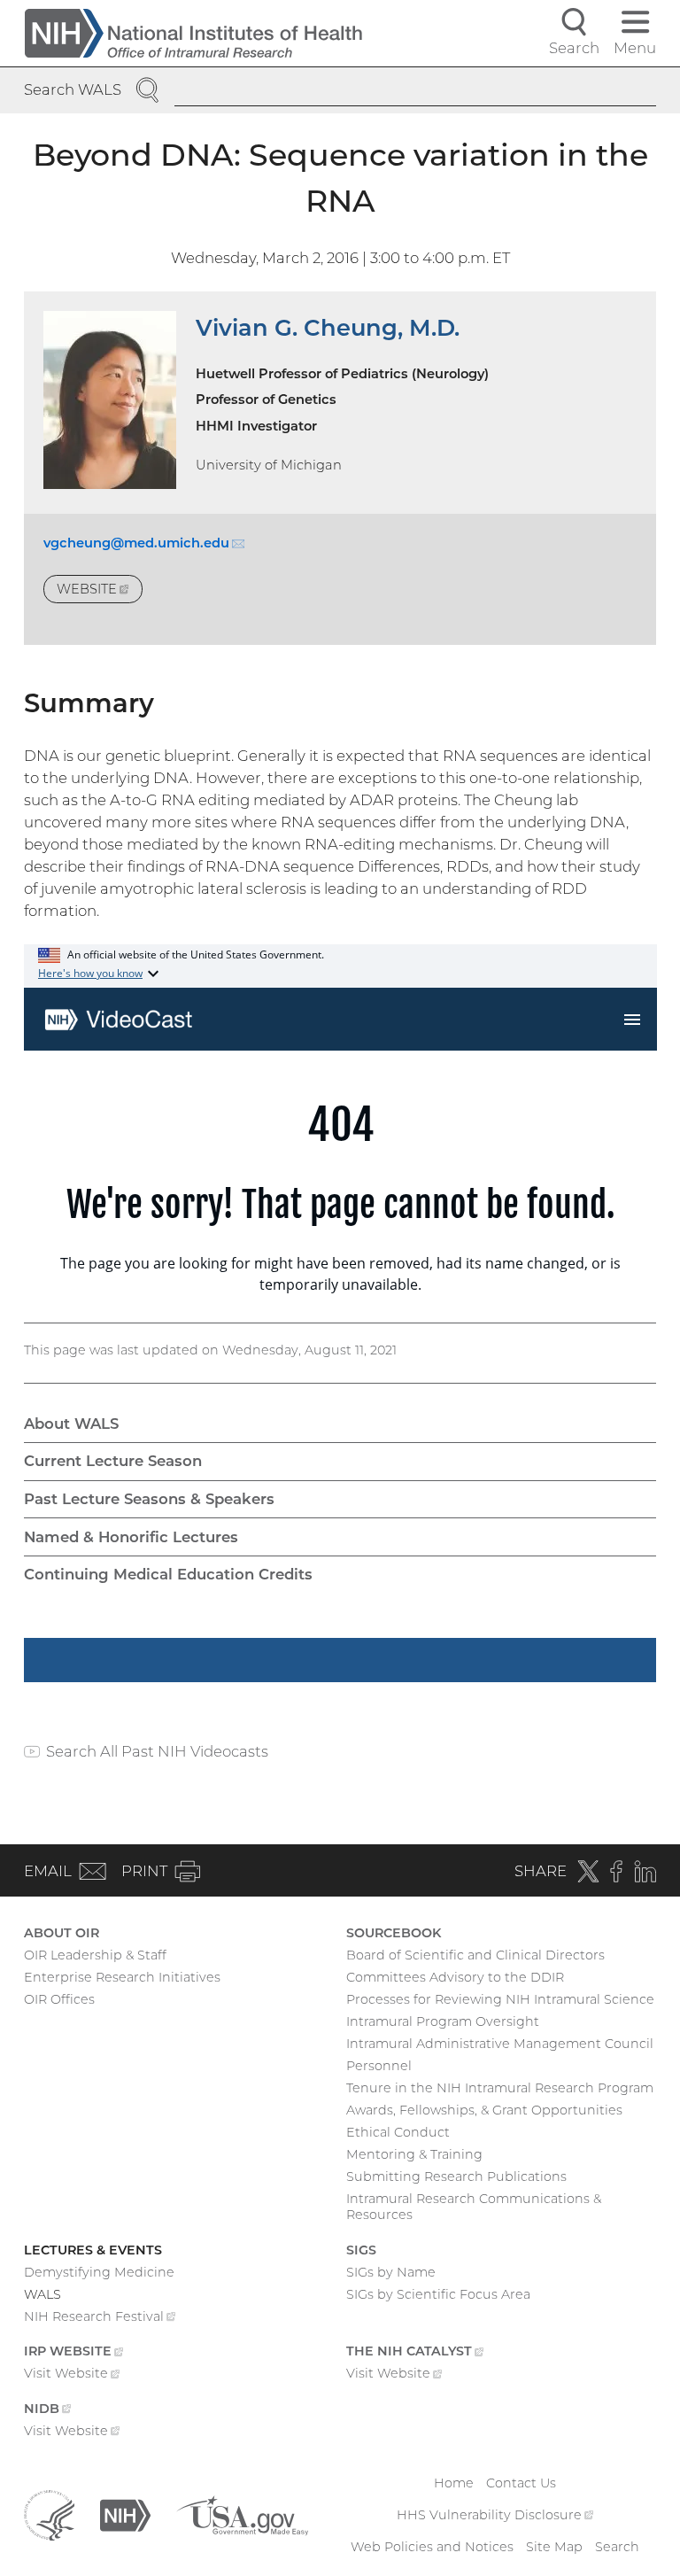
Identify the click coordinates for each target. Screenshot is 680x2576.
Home (454, 2483)
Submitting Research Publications (456, 2176)
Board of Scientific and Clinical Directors (475, 1955)
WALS (42, 2294)
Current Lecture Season (113, 1461)
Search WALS (73, 89)
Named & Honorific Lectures (131, 1537)
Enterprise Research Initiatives (122, 1977)
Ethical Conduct (398, 2132)
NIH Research (100, 2318)
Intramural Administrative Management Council (500, 2044)
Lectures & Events (93, 2250)
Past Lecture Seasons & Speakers (149, 1499)
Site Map (554, 2547)
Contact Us (521, 2483)
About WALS (71, 1424)
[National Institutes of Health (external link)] (125, 2514)
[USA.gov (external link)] (242, 2514)
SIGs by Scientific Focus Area (438, 2294)
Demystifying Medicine (99, 2272)
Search (617, 2547)
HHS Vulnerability (495, 2515)
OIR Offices (59, 1999)
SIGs (361, 2250)
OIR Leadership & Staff (95, 1955)
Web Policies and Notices (432, 2547)
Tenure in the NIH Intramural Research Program (500, 2088)
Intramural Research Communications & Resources (474, 2207)
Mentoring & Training (414, 2154)
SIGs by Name (391, 2272)
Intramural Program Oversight (443, 2021)
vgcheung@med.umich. (144, 543)
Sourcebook (394, 1933)
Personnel (379, 2066)
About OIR (62, 1933)
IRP (73, 2353)
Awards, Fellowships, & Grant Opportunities (484, 2110)
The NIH (415, 2353)
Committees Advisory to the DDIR (455, 1977)
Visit (72, 2375)
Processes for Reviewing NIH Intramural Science (500, 1999)
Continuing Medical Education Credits (168, 1574)
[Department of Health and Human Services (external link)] (49, 2514)
